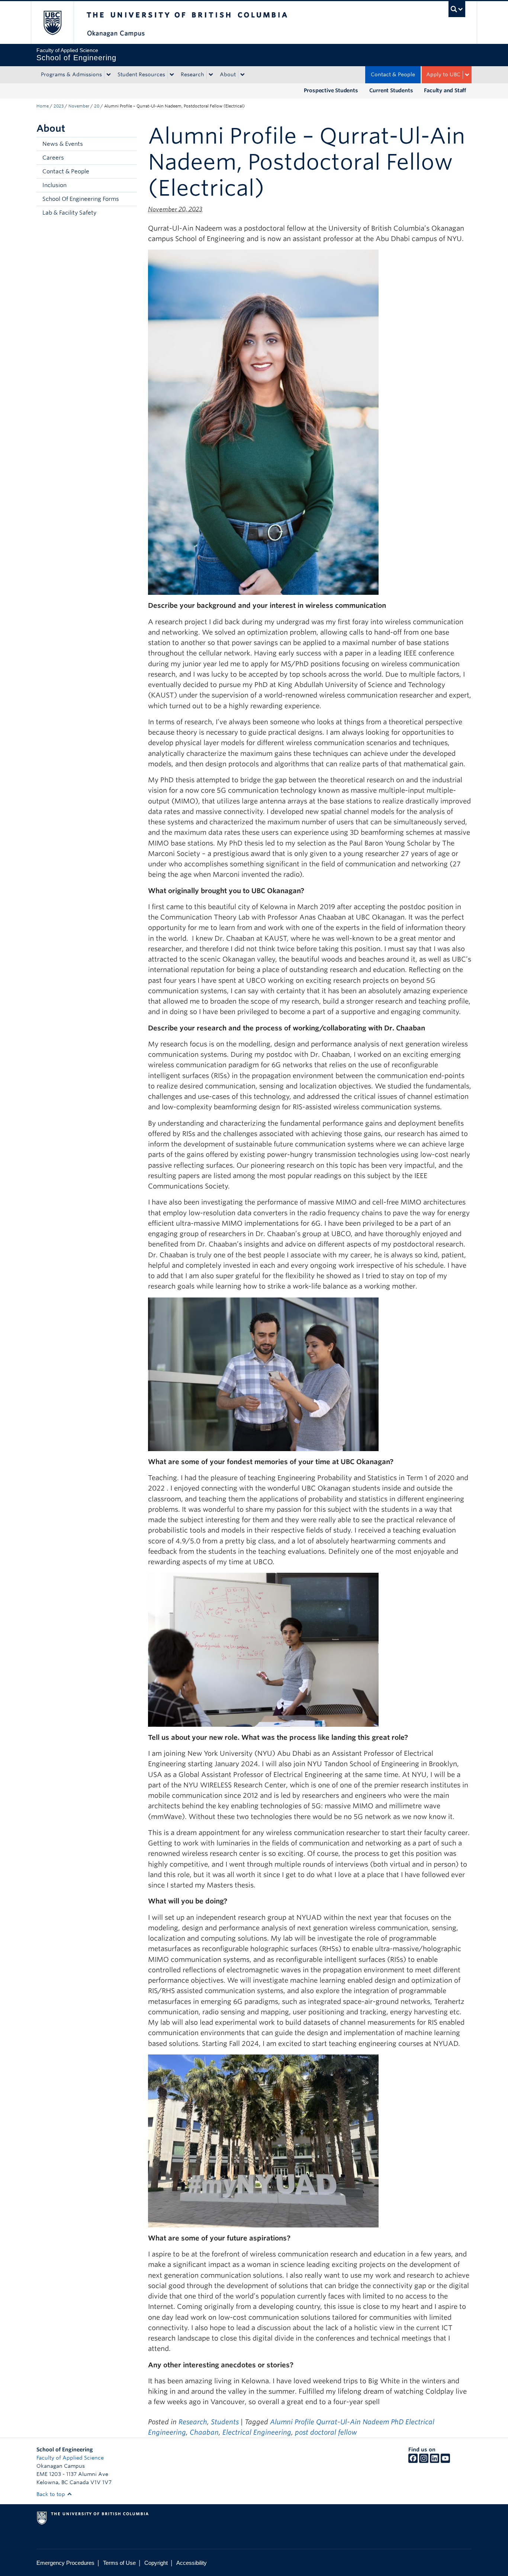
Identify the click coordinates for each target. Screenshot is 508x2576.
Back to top (52, 2494)
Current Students (391, 90)
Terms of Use (119, 2563)
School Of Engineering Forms (81, 199)
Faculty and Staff (445, 90)
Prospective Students (331, 90)
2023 (59, 106)
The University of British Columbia (52, 23)
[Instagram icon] (424, 2461)
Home (43, 106)
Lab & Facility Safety (69, 213)
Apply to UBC (443, 74)
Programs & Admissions (71, 74)
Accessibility (192, 2563)
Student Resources (141, 74)
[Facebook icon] (413, 2461)
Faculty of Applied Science (70, 2458)
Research (192, 74)
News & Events (63, 144)
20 (97, 106)
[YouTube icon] (445, 2461)
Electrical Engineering (257, 2432)
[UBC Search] (457, 9)
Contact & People (393, 74)
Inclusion (54, 185)
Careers (53, 158)
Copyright (156, 2563)
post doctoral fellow (326, 2432)
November (79, 106)
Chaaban (204, 2432)
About (228, 74)
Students (225, 2422)
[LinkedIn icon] (435, 2461)
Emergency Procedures (65, 2563)
